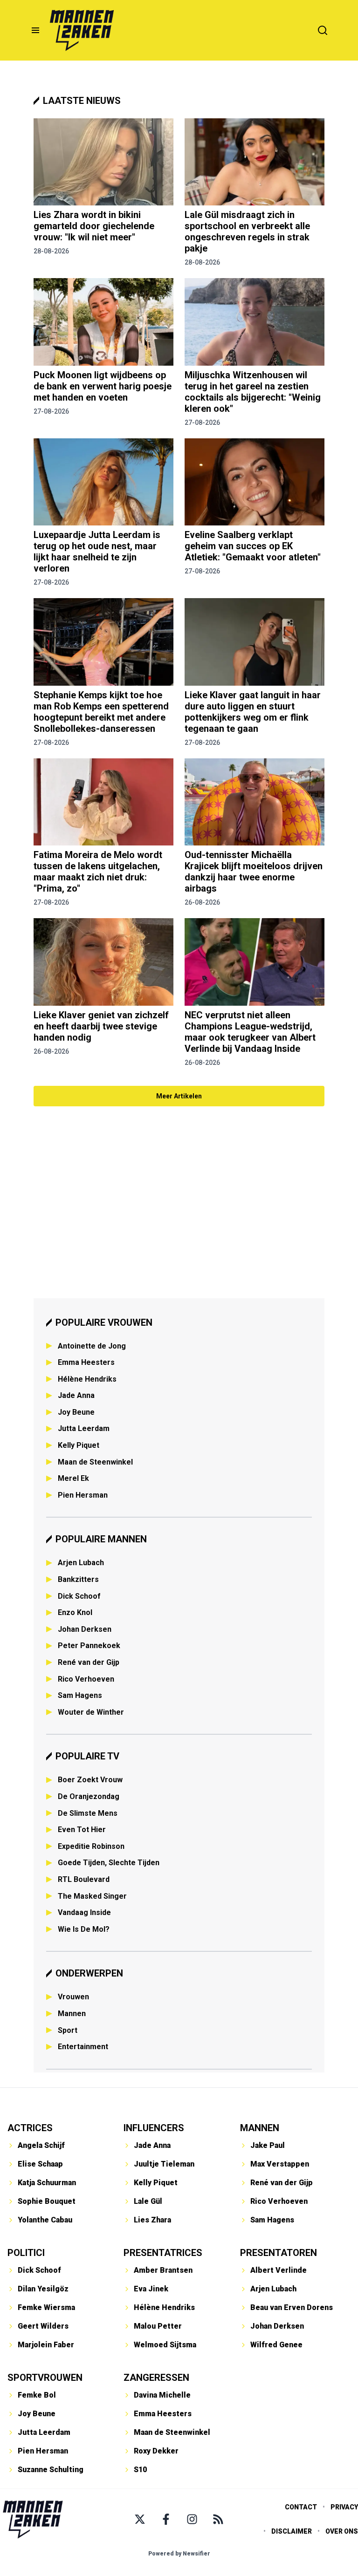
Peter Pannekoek (89, 1646)
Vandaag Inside (84, 1912)
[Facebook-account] (166, 2519)
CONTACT (301, 2507)
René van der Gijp (89, 1662)
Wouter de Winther (91, 1712)
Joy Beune (76, 1412)
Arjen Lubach (81, 1563)
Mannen (72, 2014)
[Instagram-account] (192, 2519)
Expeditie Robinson (91, 1846)
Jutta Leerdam (84, 1428)
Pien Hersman (83, 1495)
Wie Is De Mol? (84, 1929)
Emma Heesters (86, 1362)
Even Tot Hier (82, 1830)
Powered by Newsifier (179, 2554)
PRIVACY (344, 2507)
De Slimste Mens (88, 1813)
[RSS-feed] (218, 2519)
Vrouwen (73, 1997)
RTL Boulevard (84, 1879)
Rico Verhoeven (86, 1679)
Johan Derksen (85, 1629)
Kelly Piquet (79, 1445)
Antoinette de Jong (92, 1346)
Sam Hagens (80, 1695)
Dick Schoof (79, 1596)
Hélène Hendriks (87, 1379)
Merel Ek (73, 1478)
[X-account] (140, 2519)
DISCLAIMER (292, 2531)
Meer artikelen (179, 1096)
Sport (68, 2030)
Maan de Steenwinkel (95, 1462)
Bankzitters (78, 1579)
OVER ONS (342, 2531)
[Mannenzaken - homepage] (82, 30)
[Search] (323, 30)
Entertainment (83, 2047)
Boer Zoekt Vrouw (90, 1780)
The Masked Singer (92, 1896)
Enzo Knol (75, 1612)
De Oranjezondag (89, 1796)
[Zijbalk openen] (35, 30)
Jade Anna (76, 1395)
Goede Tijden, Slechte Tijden (109, 1863)
